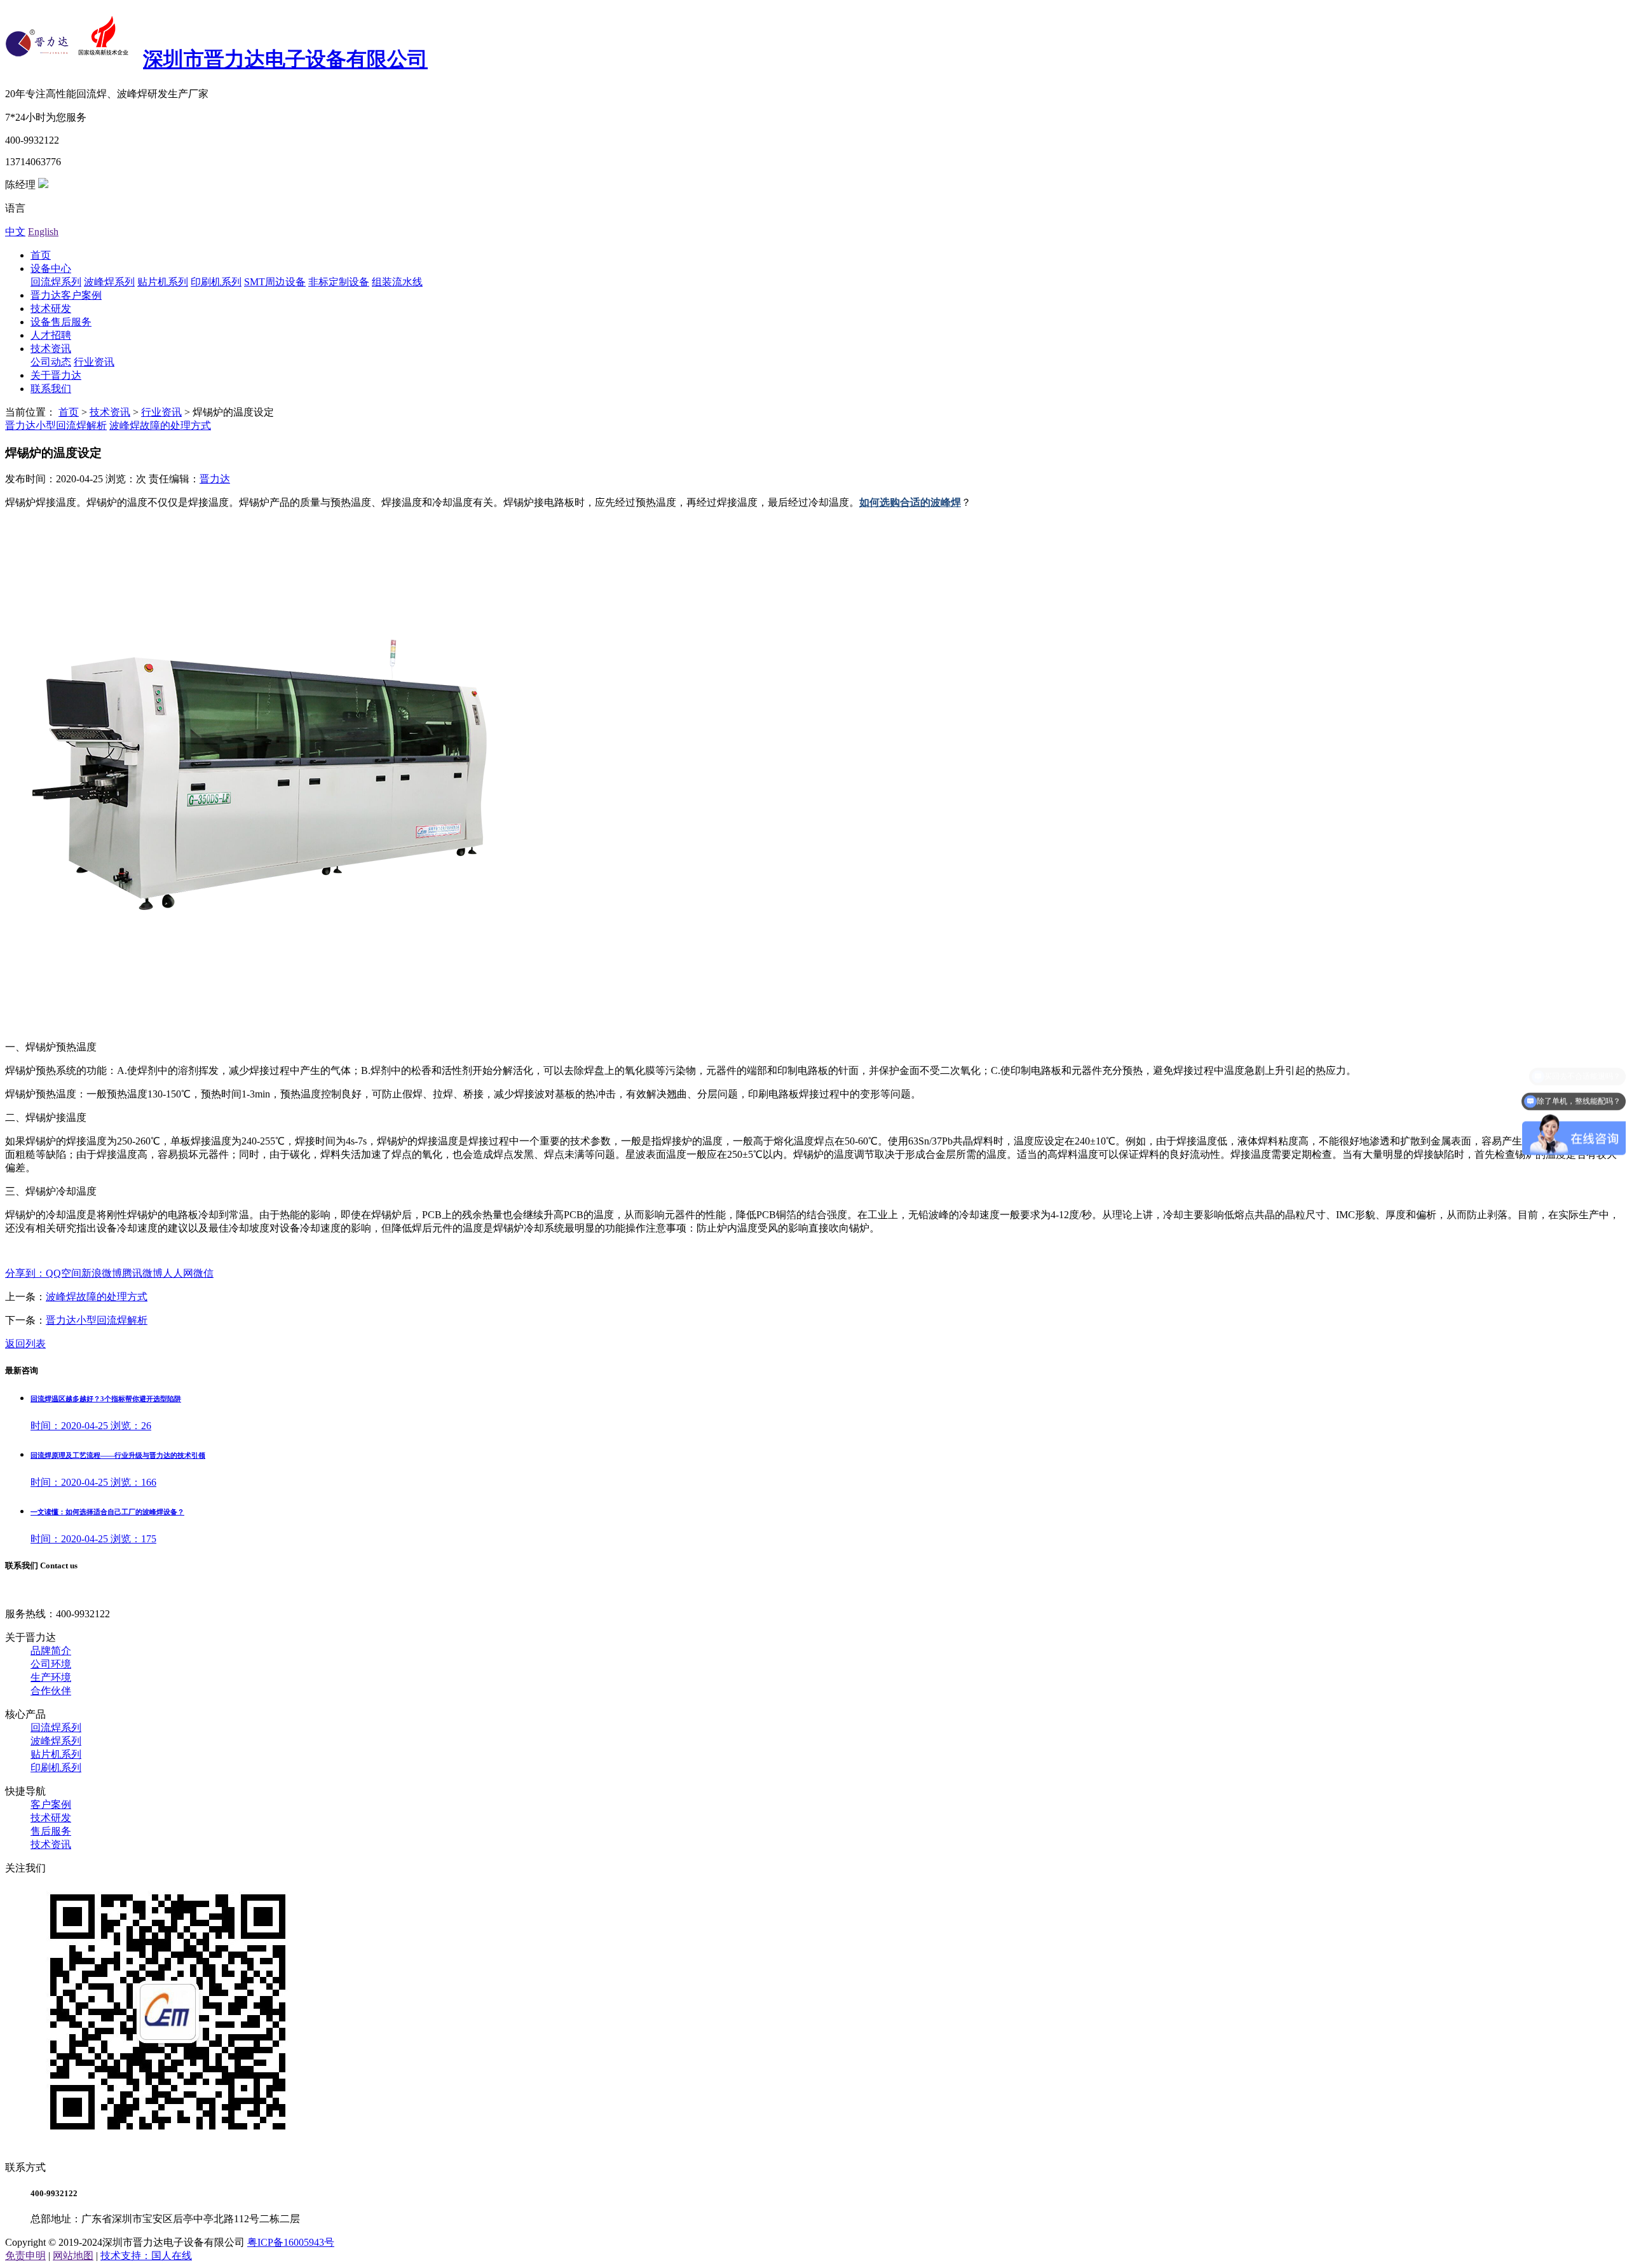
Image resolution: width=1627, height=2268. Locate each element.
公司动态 (51, 362)
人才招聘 (51, 335)
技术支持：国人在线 (146, 2256)
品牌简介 (51, 1651)
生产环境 (51, 1677)
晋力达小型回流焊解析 (56, 425)
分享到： (25, 1273)
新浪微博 (102, 1273)
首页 (41, 255)
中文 (15, 232)
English (43, 232)
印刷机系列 (216, 282)
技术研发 (51, 309)
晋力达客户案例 (66, 295)
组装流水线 (397, 282)
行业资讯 (94, 362)
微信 (203, 1273)
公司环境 (51, 1664)
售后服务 (51, 1831)
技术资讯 (51, 349)
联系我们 (51, 389)
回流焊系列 (56, 282)
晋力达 (215, 479)
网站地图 (73, 2256)
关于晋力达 (56, 375)
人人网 (178, 1273)
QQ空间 (64, 1273)
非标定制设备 (339, 282)
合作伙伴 (51, 1691)
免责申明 (25, 2256)
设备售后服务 (61, 322)
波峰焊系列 (109, 282)
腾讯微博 (142, 1273)
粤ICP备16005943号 (291, 2242)
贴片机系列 (163, 282)
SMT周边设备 (275, 282)
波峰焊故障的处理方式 (160, 425)
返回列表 (25, 1344)
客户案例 (51, 1804)
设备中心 (51, 268)
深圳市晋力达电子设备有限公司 (285, 59)
